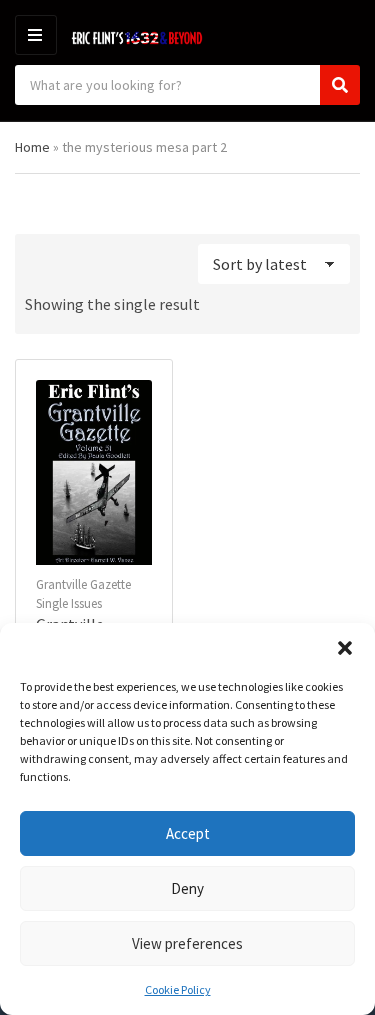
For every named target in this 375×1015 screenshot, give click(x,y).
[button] (345, 648)
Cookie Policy (178, 989)
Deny (187, 888)
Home (32, 147)
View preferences (187, 943)
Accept (188, 833)
